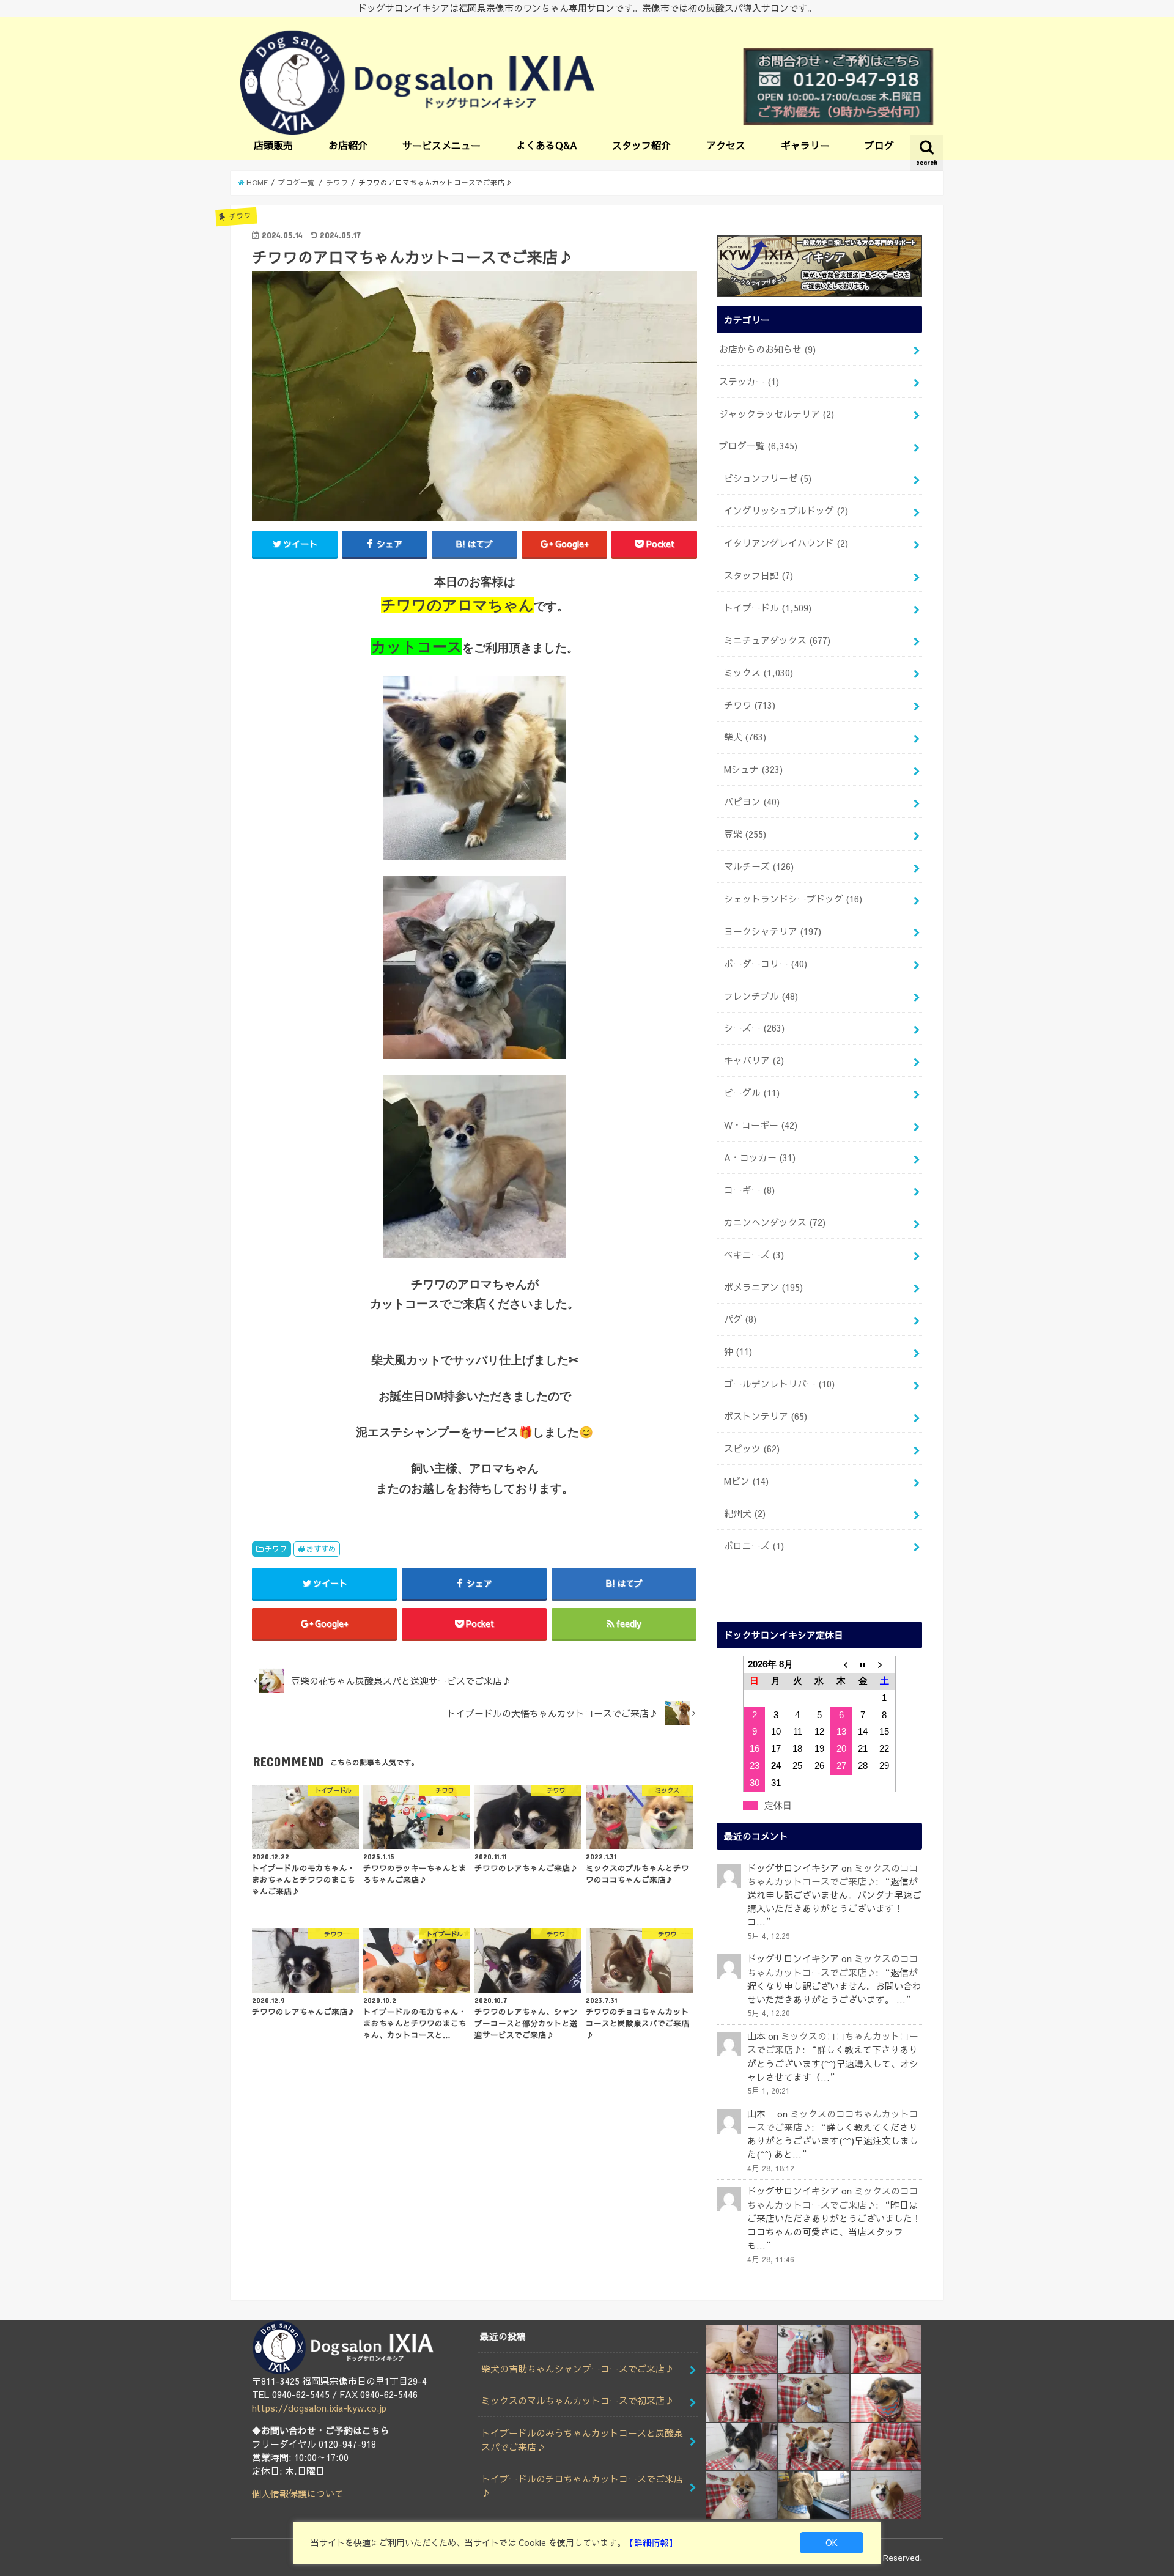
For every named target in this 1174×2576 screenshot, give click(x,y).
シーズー (754, 1028)
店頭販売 (273, 145)
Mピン (746, 1481)
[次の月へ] (885, 1664)
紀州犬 (745, 1513)
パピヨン (752, 802)
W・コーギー (761, 1125)
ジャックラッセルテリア (777, 414)
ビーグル (752, 1093)
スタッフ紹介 (641, 145)
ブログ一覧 (758, 446)
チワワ (276, 1548)
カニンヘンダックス (775, 1222)
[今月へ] (863, 1664)
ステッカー (749, 382)
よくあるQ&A (547, 145)
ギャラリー (805, 145)
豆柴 (745, 834)
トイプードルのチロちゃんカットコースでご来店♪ (582, 2486)
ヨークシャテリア (773, 931)
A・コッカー (760, 1157)
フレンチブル (761, 996)
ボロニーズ (754, 1546)
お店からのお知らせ (767, 349)
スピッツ (752, 1449)
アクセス (726, 145)
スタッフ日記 (759, 575)
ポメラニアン (763, 1287)
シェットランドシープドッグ (793, 899)
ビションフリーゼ (768, 478)
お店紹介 (348, 145)
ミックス (759, 673)
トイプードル (768, 608)
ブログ (879, 145)
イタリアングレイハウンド (786, 543)
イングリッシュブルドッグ (786, 511)
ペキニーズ (754, 1255)
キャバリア (754, 1060)
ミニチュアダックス (777, 640)
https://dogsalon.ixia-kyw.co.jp (319, 2408)
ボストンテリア (766, 1416)
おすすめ (321, 1548)
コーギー (749, 1190)
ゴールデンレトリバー (779, 1384)
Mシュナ (753, 769)
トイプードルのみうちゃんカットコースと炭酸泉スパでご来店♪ (582, 2440)
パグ (740, 1319)
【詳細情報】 (651, 2542)
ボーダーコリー (766, 964)
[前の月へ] (841, 1664)
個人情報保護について (298, 2493)
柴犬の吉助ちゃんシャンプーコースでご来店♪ (578, 2369)
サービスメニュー (441, 145)
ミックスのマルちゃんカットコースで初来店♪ (578, 2401)
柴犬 (745, 737)
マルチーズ (759, 866)
